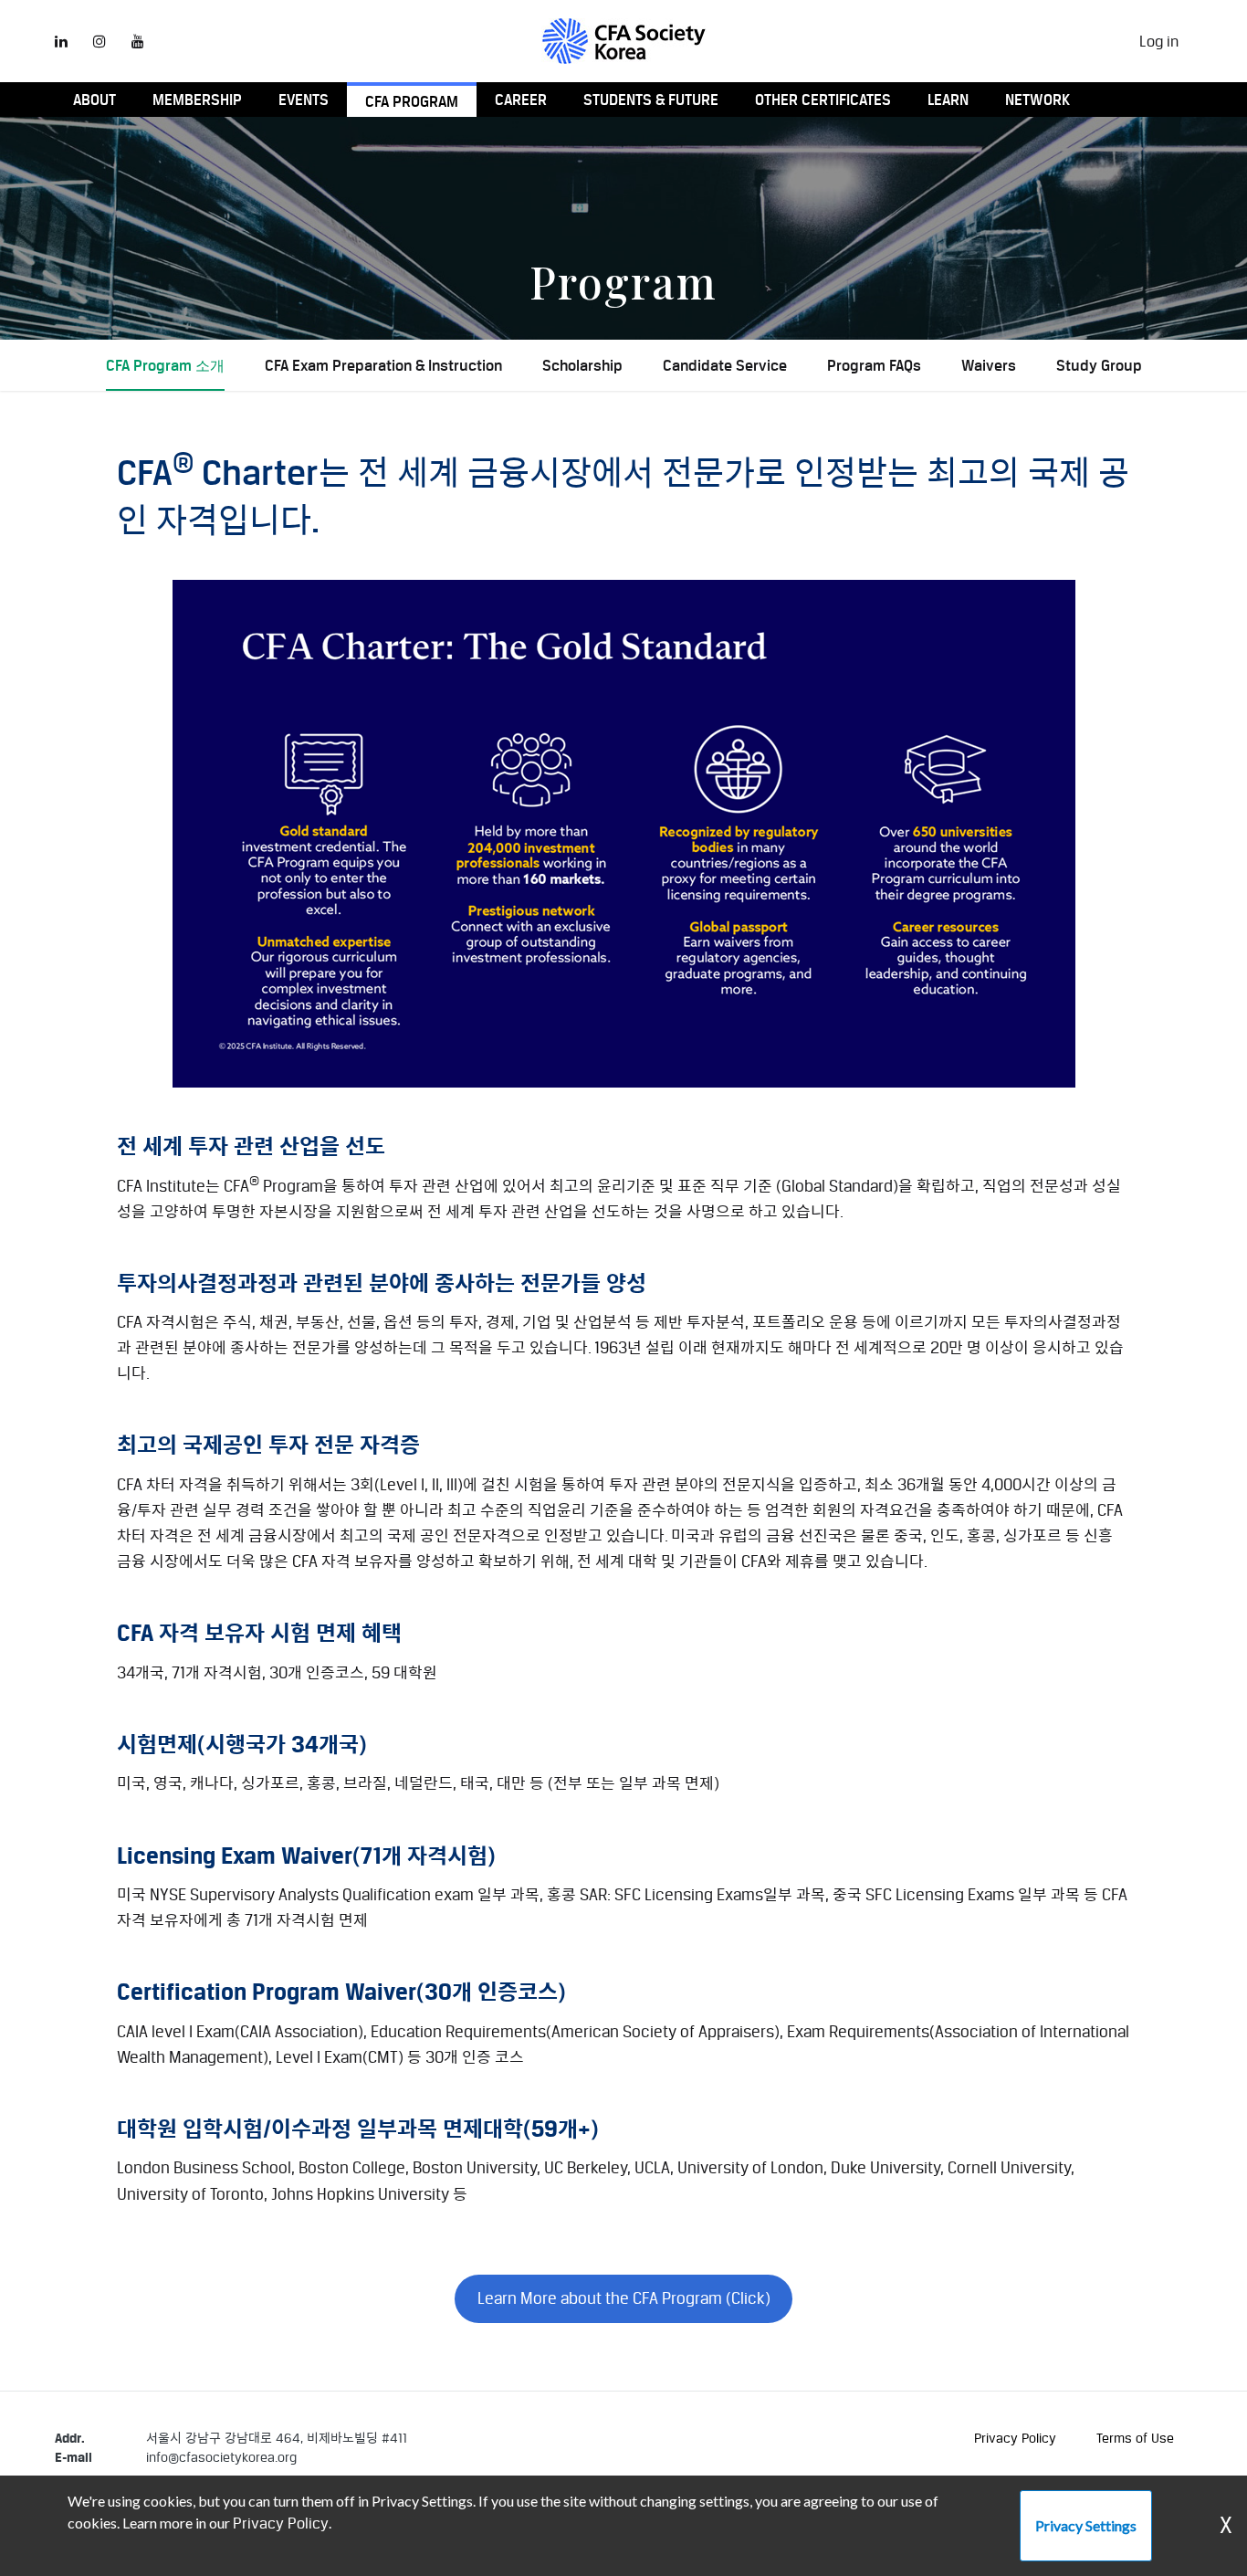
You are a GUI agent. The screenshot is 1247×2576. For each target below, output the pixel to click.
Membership (197, 100)
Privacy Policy (1015, 2438)
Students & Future (651, 100)
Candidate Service (725, 365)
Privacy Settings (1086, 2525)
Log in (1159, 41)
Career (521, 100)
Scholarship (582, 365)
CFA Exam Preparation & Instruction (383, 365)
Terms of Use (1135, 2438)
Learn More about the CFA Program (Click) (624, 2298)
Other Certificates (823, 100)
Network (1037, 100)
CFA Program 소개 (165, 365)
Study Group (1099, 365)
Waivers (989, 365)
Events (304, 100)
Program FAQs (874, 365)
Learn (948, 100)
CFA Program (412, 101)
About (94, 100)
